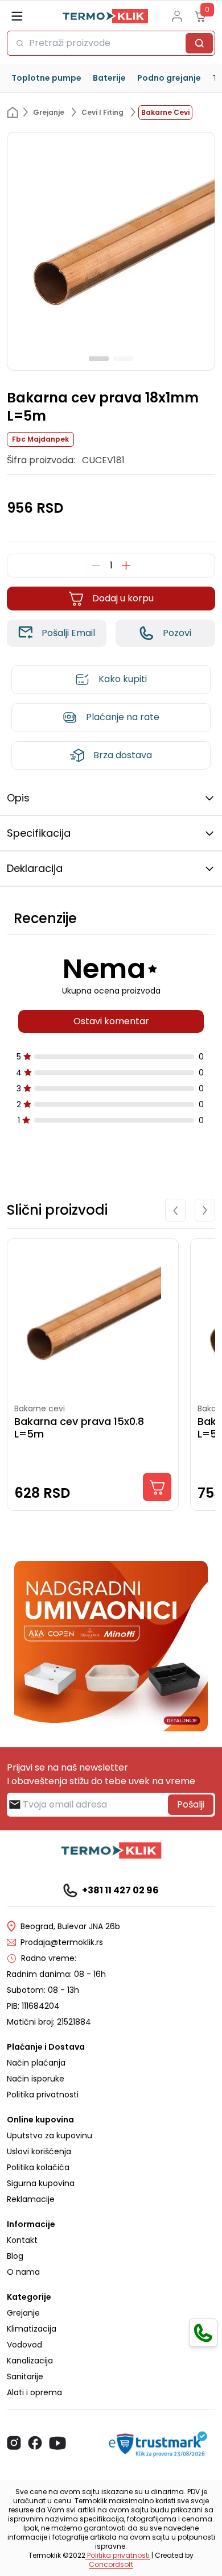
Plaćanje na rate (123, 717)
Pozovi (177, 633)
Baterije (109, 78)
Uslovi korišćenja (39, 2151)
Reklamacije (31, 2199)
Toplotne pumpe (46, 78)
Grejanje (23, 2313)
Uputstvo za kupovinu (50, 2135)
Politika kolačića (38, 2167)
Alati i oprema (34, 2392)
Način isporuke (36, 2079)
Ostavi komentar (111, 1021)
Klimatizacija (32, 2329)
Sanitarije (25, 2376)
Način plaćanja (36, 2063)
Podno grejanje (169, 78)
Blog (15, 2256)
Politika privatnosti (43, 2095)
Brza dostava (123, 755)
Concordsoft (111, 2564)
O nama (23, 2272)
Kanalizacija (30, 2361)
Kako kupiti (123, 679)
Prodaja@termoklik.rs (62, 1942)
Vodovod (24, 2345)
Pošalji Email (68, 633)
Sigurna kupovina (41, 2183)
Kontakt (22, 2240)
